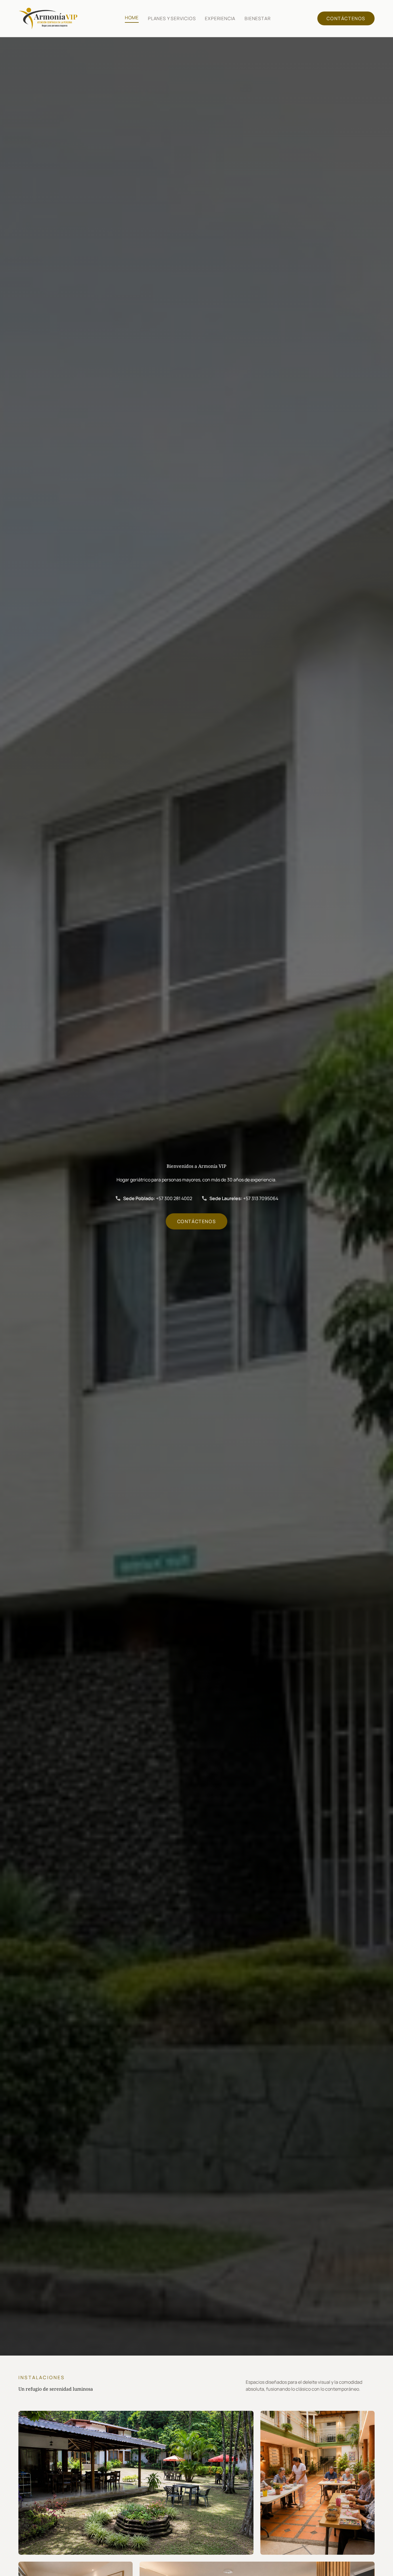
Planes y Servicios (172, 18)
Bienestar (257, 18)
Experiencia (220, 18)
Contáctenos (346, 18)
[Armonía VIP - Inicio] (48, 18)
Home (132, 18)
